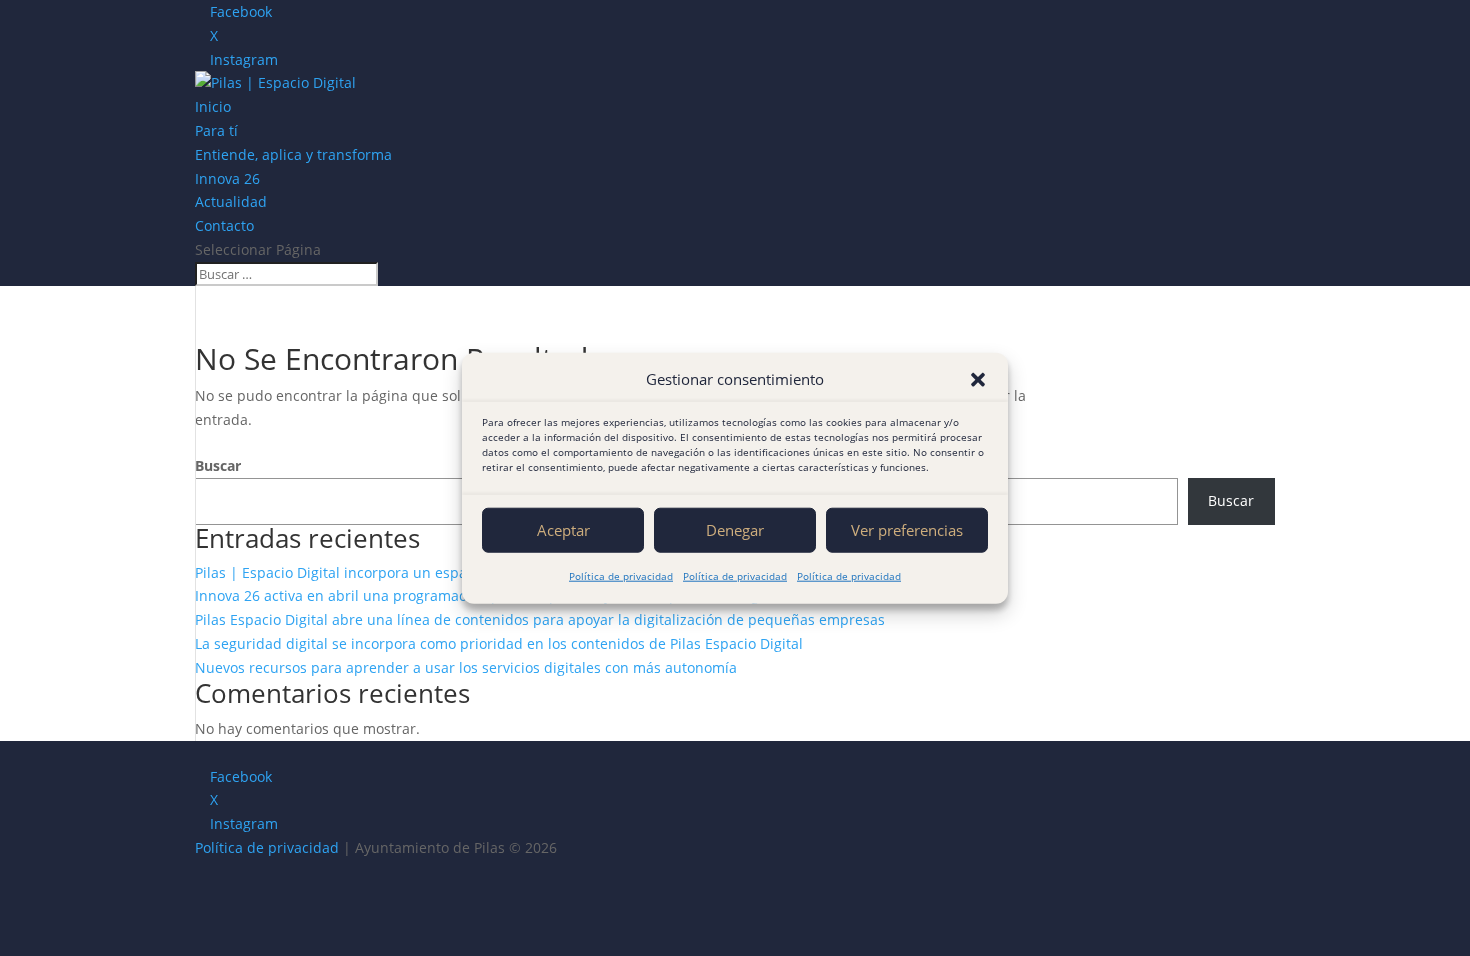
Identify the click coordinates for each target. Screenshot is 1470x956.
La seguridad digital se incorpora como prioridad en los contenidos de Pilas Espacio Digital (499, 643)
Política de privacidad (621, 576)
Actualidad (231, 201)
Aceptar (563, 530)
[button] (978, 380)
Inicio (213, 106)
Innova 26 (227, 178)
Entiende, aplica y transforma (293, 154)
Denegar (735, 530)
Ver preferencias (907, 530)
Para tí (216, 130)
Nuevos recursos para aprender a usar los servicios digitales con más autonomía (466, 667)
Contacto (224, 225)
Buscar (218, 465)
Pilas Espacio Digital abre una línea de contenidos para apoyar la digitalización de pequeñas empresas (540, 619)
